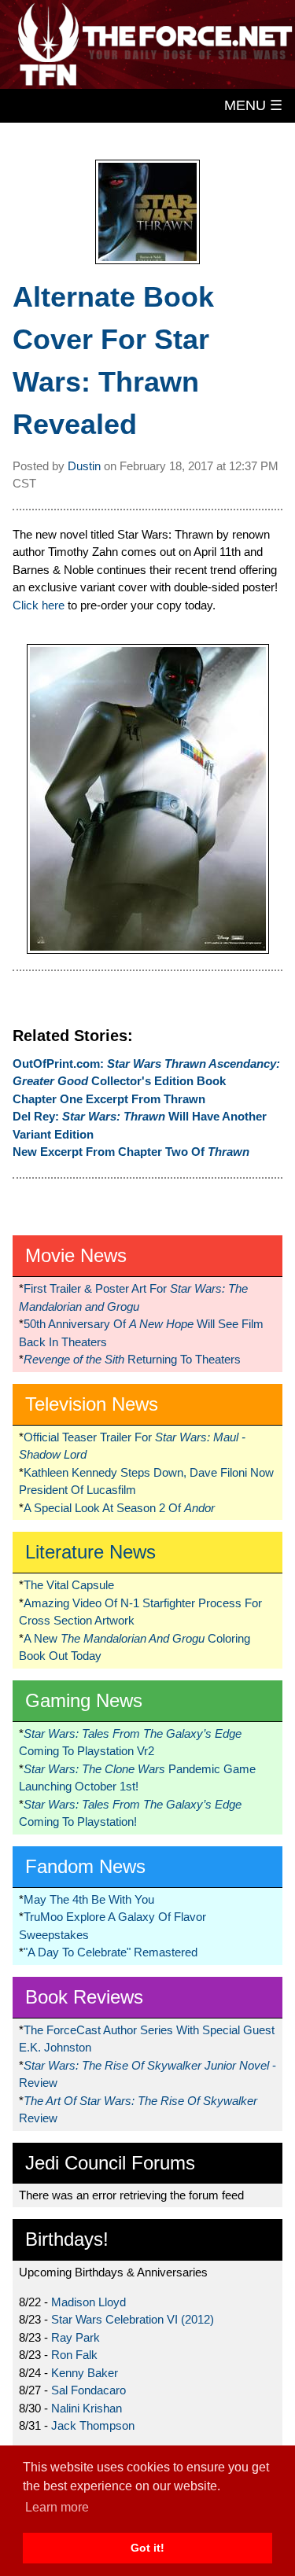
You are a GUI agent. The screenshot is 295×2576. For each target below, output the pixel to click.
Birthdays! (67, 2239)
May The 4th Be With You (89, 1899)
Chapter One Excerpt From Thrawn (109, 1099)
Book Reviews (84, 1997)
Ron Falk (74, 2355)
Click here (39, 605)
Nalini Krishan (87, 2408)
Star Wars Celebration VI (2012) (133, 2319)
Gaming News (84, 1700)
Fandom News (85, 1866)
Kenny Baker (85, 2373)
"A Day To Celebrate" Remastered (111, 1952)
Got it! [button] (147, 2548)
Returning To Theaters (132, 1359)
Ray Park (76, 2337)
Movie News (76, 1255)
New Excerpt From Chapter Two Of (131, 1152)
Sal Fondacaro (88, 2390)
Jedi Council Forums (110, 2163)
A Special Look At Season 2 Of (119, 1508)
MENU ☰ (253, 105)
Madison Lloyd (88, 2302)
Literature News (90, 1552)
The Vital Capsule (69, 1585)
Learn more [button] (57, 2507)
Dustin (84, 466)
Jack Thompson (93, 2425)
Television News (92, 1404)
